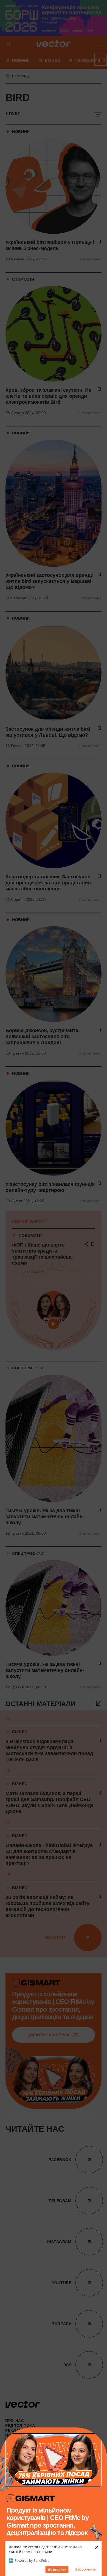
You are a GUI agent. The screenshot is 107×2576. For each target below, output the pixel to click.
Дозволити (57, 2569)
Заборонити (86, 2569)
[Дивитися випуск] (54, 2460)
